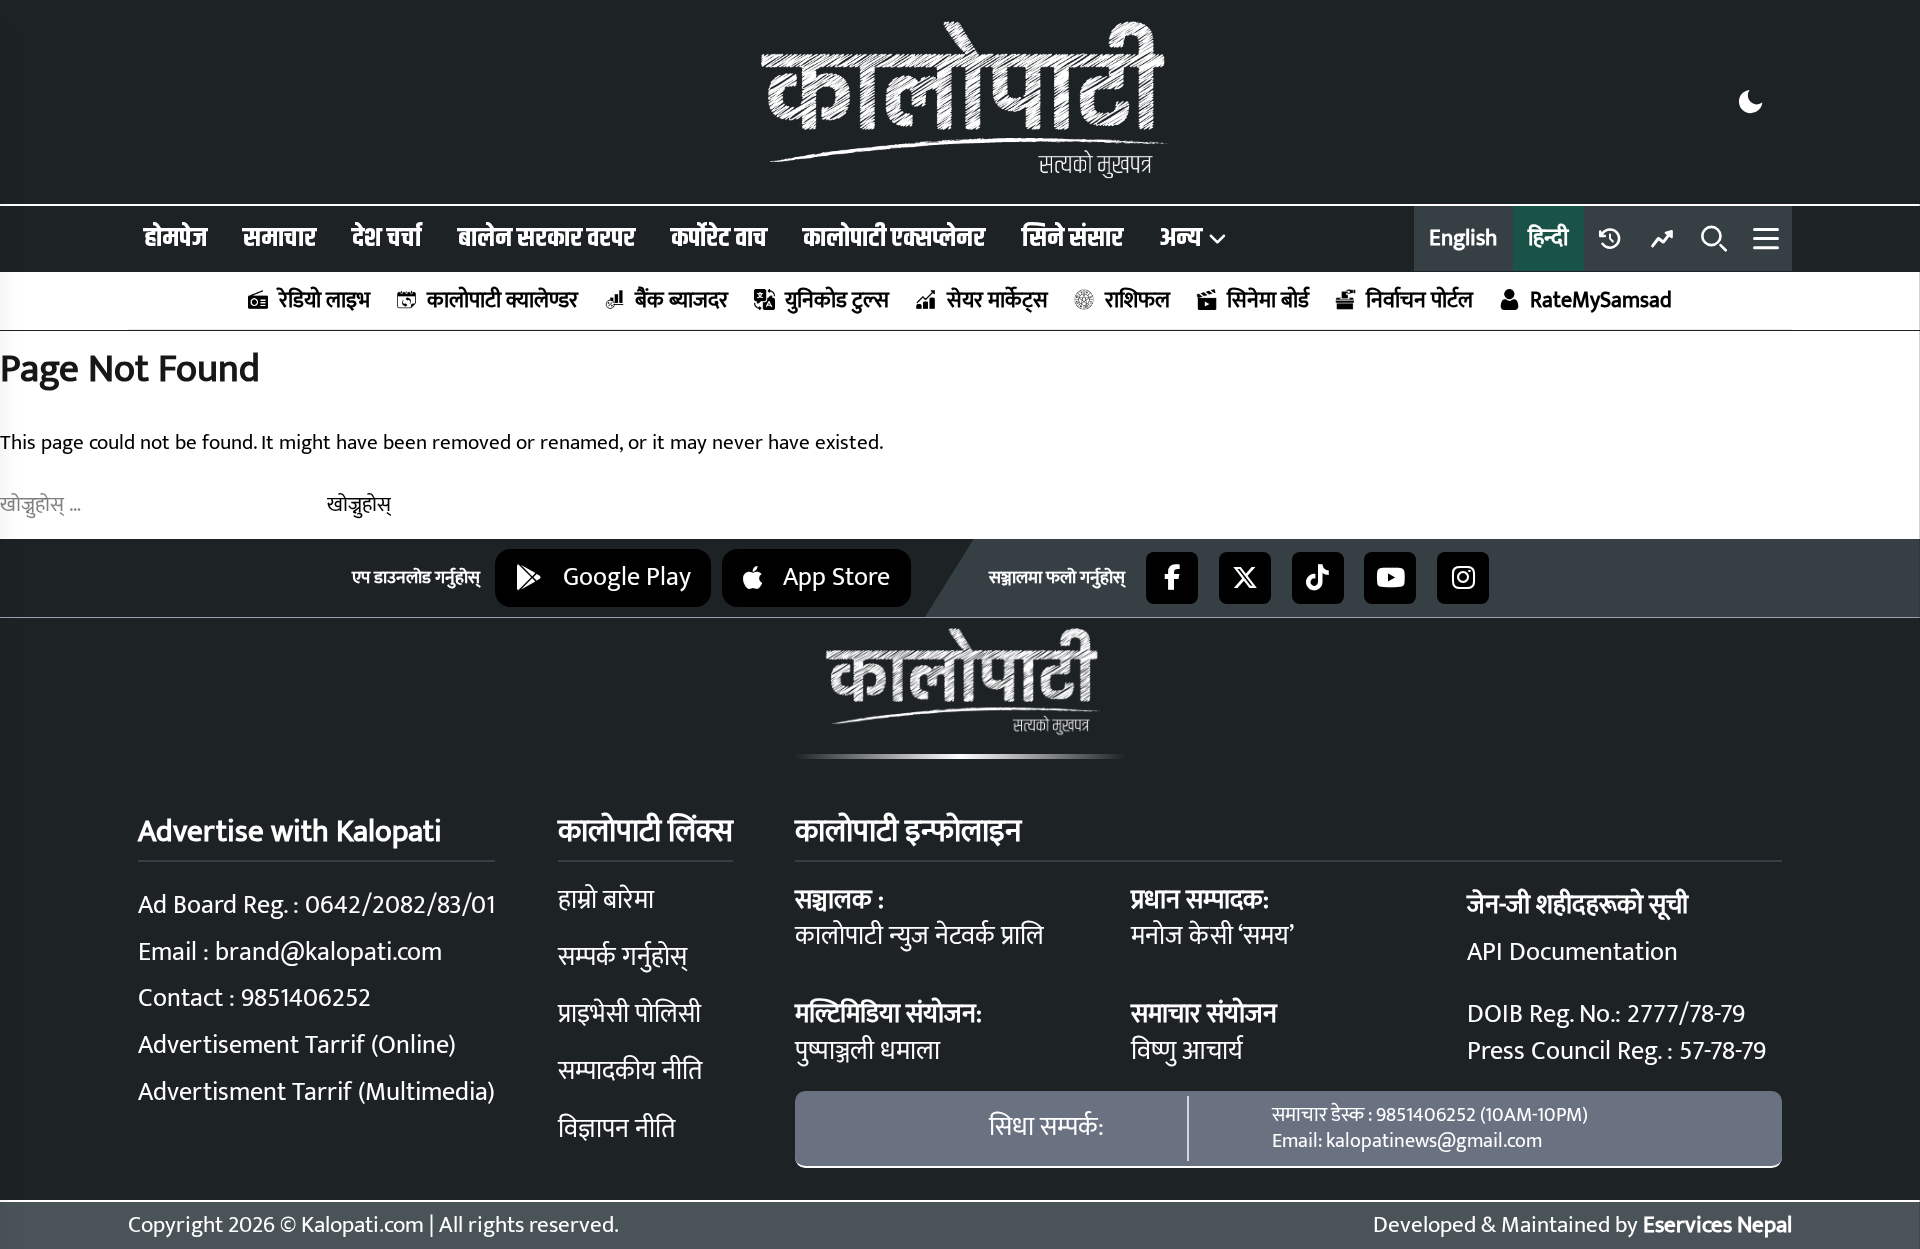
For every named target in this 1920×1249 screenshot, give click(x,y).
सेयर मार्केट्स (997, 300)
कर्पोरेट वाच (719, 238)
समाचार (279, 238)
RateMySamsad (1601, 300)
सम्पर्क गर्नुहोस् (622, 957)
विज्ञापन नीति (616, 1129)
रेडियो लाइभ (324, 300)
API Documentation (1572, 952)
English (1463, 238)
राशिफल (1137, 300)
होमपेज (175, 238)
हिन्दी (1548, 238)
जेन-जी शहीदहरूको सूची (1577, 905)
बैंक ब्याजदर (681, 300)
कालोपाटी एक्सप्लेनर (894, 238)
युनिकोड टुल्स (837, 300)
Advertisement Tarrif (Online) (297, 1045)
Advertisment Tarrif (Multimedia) (316, 1092)
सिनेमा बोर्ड (1268, 300)
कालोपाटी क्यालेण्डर (502, 300)
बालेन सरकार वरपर (546, 238)
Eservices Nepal (1717, 1225)
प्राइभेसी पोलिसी (629, 1014)
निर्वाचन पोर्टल (1419, 300)
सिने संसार (1072, 238)
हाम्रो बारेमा (606, 900)
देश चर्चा (386, 238)
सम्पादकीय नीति (630, 1071)
